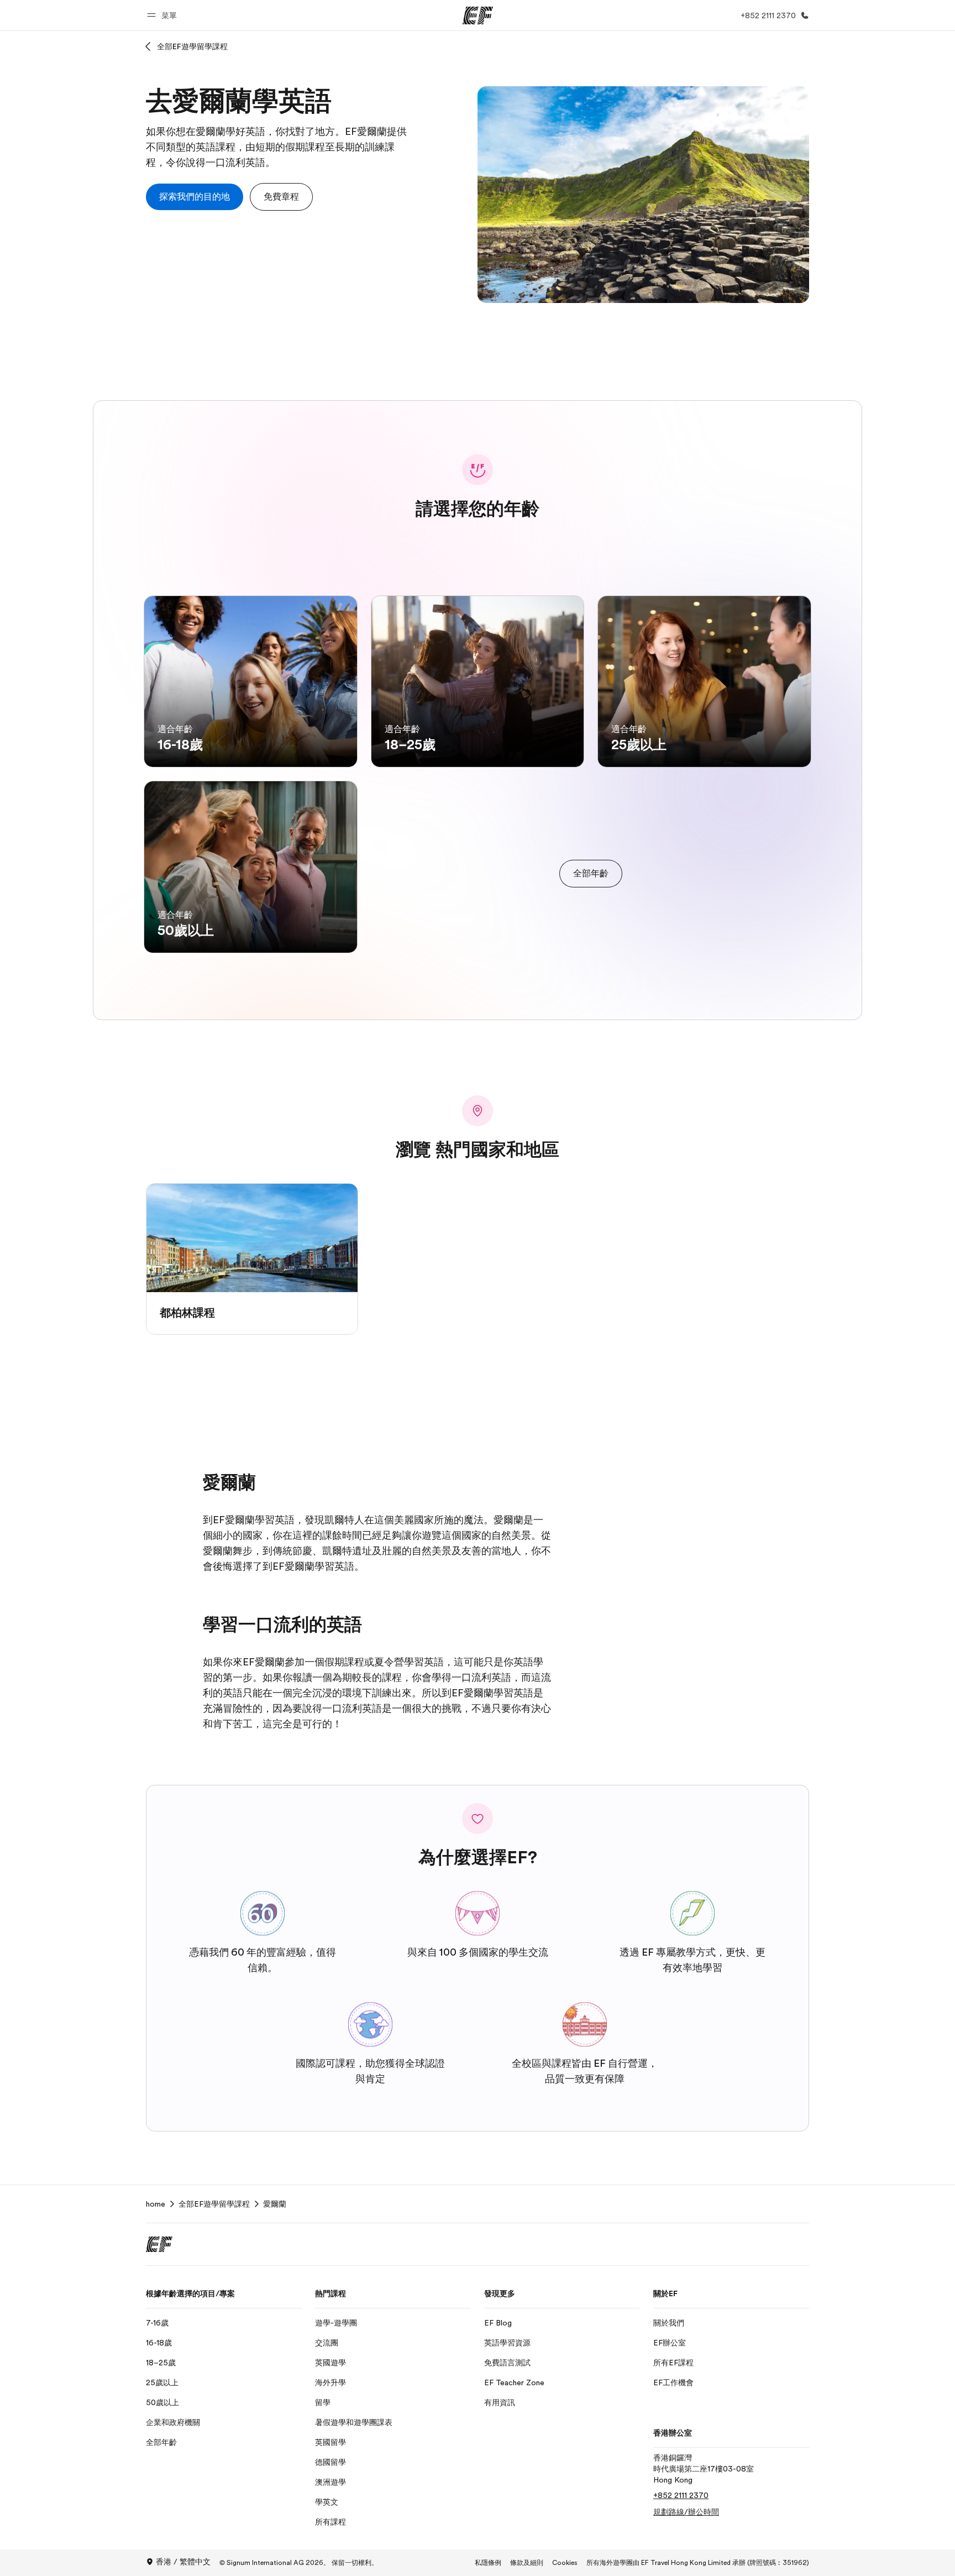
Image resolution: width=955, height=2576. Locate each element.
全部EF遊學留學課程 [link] (214, 2204)
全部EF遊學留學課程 (192, 46)
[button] (164, 15)
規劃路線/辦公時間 (686, 2512)
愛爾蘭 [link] (275, 2204)
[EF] (478, 15)
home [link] (156, 2204)
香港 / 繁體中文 (183, 2562)
